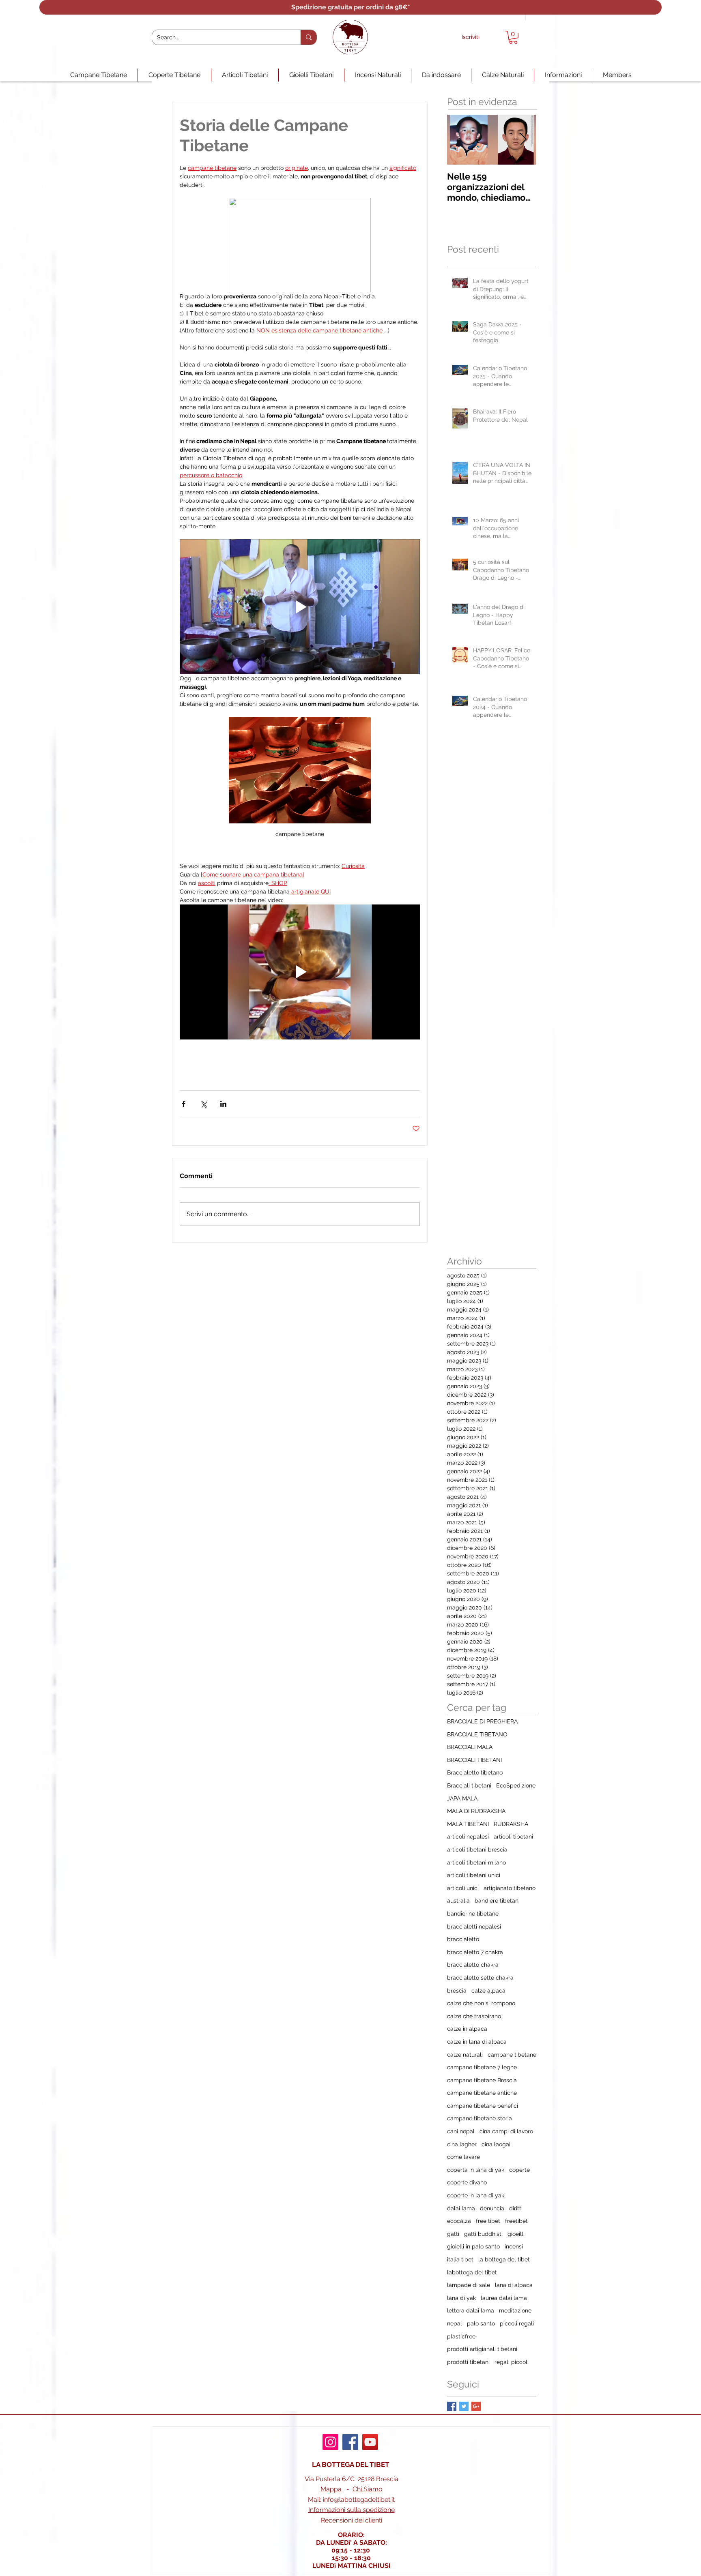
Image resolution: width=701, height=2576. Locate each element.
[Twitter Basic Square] (464, 2406)
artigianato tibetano (510, 1888)
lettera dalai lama (471, 2310)
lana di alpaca (514, 2285)
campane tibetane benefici (483, 2106)
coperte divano (467, 2182)
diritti (516, 2208)
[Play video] (300, 607)
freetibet (516, 2221)
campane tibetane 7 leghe (482, 2067)
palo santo (481, 2323)
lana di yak (461, 2298)
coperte (519, 2170)
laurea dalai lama (504, 2298)
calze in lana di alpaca (477, 2042)
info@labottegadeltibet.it (359, 2500)
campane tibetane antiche (482, 2093)
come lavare (463, 2157)
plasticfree (461, 2336)
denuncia (492, 2208)
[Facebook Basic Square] (452, 2406)
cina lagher (462, 2144)
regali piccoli (512, 2362)
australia (458, 1901)
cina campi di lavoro (506, 2131)
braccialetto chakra (473, 1965)
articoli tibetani (513, 1837)
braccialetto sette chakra (480, 1978)
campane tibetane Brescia (482, 2080)
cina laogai (496, 2144)
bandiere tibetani (497, 1901)
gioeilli (516, 2234)
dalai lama (461, 2208)
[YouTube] (370, 2442)
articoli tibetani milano (476, 1862)
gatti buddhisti (483, 2234)
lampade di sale (469, 2285)
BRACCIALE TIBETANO (477, 1734)
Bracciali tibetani (469, 1785)
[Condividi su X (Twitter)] (203, 1104)
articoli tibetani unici (474, 1875)
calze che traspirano (474, 2016)
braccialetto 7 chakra (475, 1952)
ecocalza (459, 2221)
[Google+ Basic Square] (476, 2406)
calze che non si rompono (481, 2003)
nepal (455, 2323)
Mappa (331, 2489)
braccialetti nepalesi (474, 1927)
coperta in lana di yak (476, 2170)
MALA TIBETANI (468, 1824)
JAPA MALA (462, 1798)
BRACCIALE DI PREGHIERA (482, 1721)
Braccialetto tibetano (475, 1772)
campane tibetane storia (480, 2118)
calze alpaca (488, 1991)
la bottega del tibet (504, 2259)
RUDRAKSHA (511, 1824)
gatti (453, 2234)
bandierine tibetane (473, 1914)
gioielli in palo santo (473, 2246)
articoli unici (463, 1888)
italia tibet (460, 2259)
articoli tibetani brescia (477, 1849)
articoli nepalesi (468, 1837)
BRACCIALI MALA (470, 1747)
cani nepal (461, 2131)
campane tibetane (512, 2055)
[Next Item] (523, 140)
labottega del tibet (472, 2272)
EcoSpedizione (516, 1785)
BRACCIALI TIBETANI (474, 1760)
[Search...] (309, 37)
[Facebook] (350, 2442)
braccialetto (463, 1939)
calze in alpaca (467, 2029)
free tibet (488, 2221)
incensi (514, 2246)
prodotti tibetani (468, 2362)
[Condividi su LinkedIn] (223, 1104)
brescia (457, 1991)
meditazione (515, 2310)
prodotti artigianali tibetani (482, 2349)
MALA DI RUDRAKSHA (476, 1811)
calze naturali (465, 2055)
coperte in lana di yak (476, 2195)
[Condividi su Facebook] (184, 1104)
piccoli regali (517, 2323)
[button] (513, 37)
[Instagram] (330, 2442)
